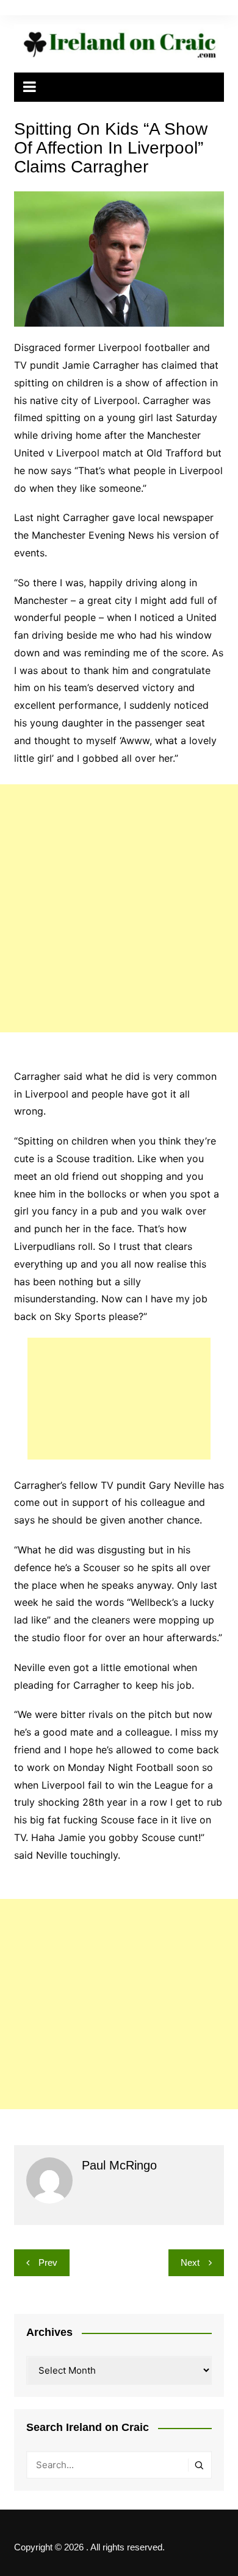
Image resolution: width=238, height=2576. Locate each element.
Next (190, 2262)
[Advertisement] (119, 908)
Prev (48, 2262)
